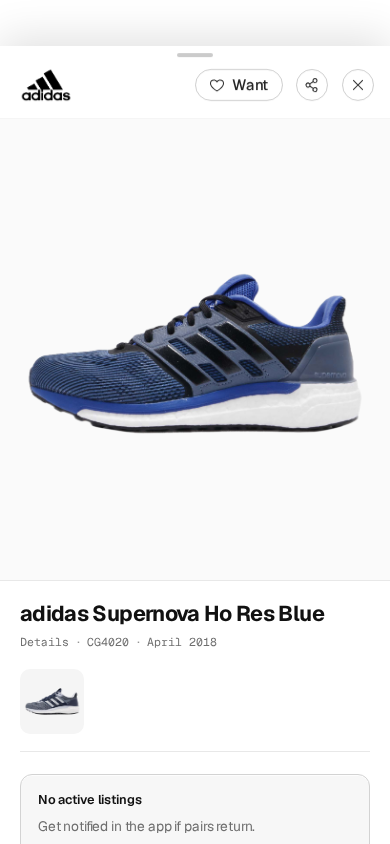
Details (44, 641)
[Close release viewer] (358, 84)
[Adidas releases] (46, 84)
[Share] (312, 84)
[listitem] (52, 701)
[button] (195, 349)
